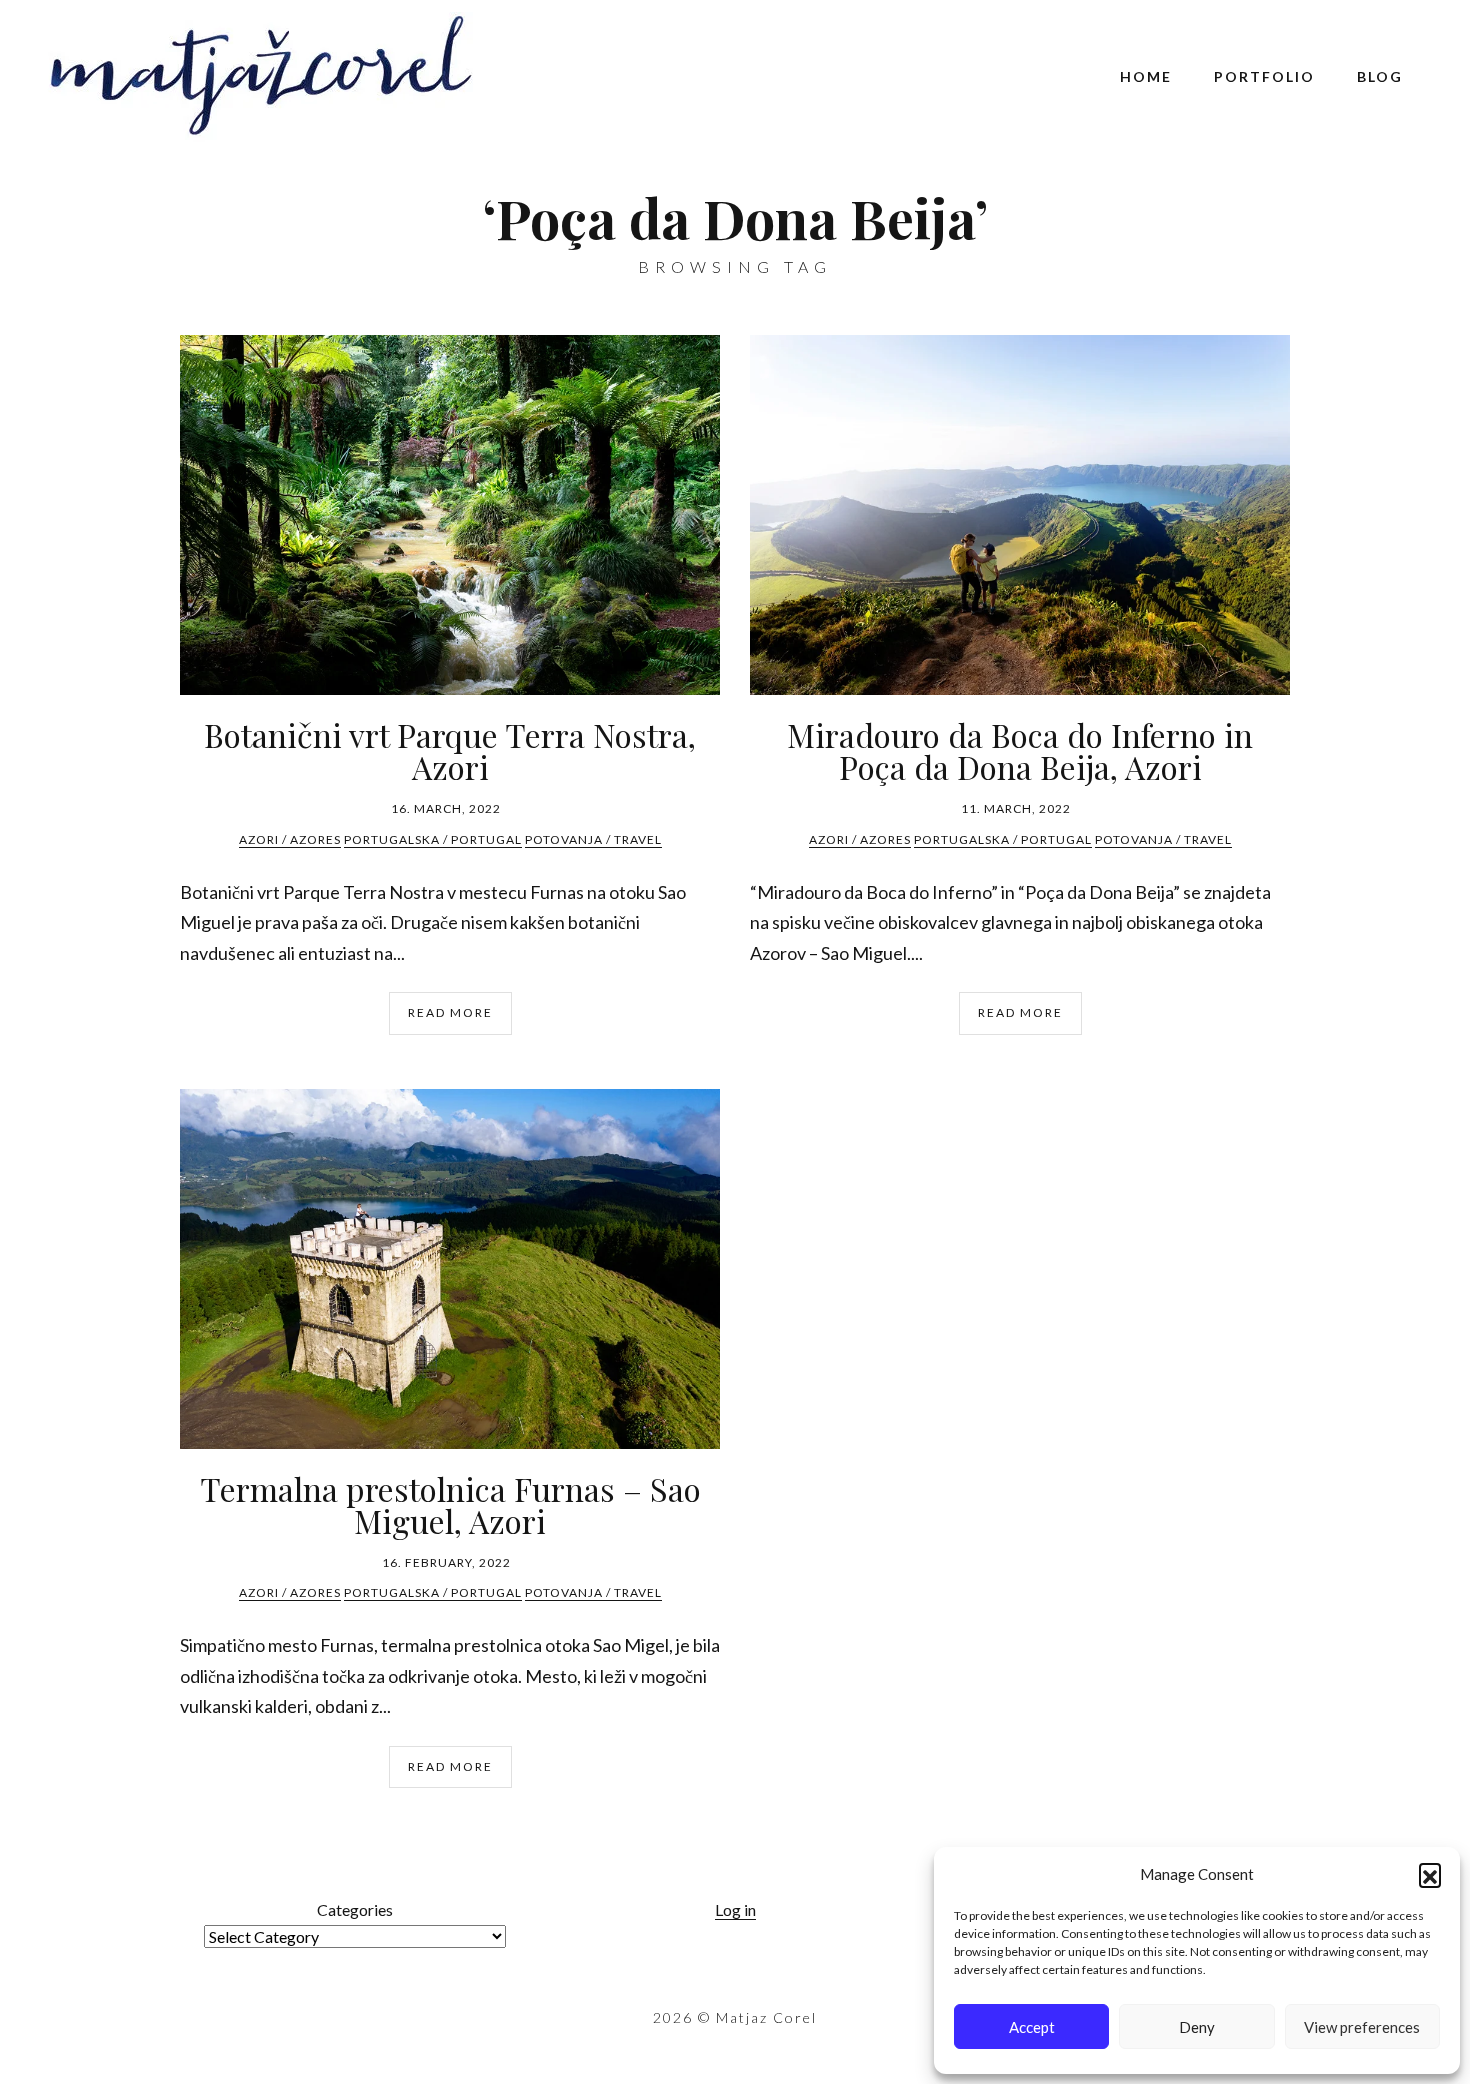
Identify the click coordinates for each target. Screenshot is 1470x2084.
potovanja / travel (593, 839)
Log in (735, 1909)
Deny (1197, 2027)
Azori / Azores (290, 839)
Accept (1032, 2027)
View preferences (1362, 2027)
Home (1146, 76)
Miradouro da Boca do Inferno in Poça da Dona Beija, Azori (1020, 750)
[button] (1430, 1874)
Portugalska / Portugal (433, 839)
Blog (1380, 76)
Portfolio (1264, 76)
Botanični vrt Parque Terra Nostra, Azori (450, 750)
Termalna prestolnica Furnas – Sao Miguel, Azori (450, 1504)
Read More (450, 1012)
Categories (355, 1909)
